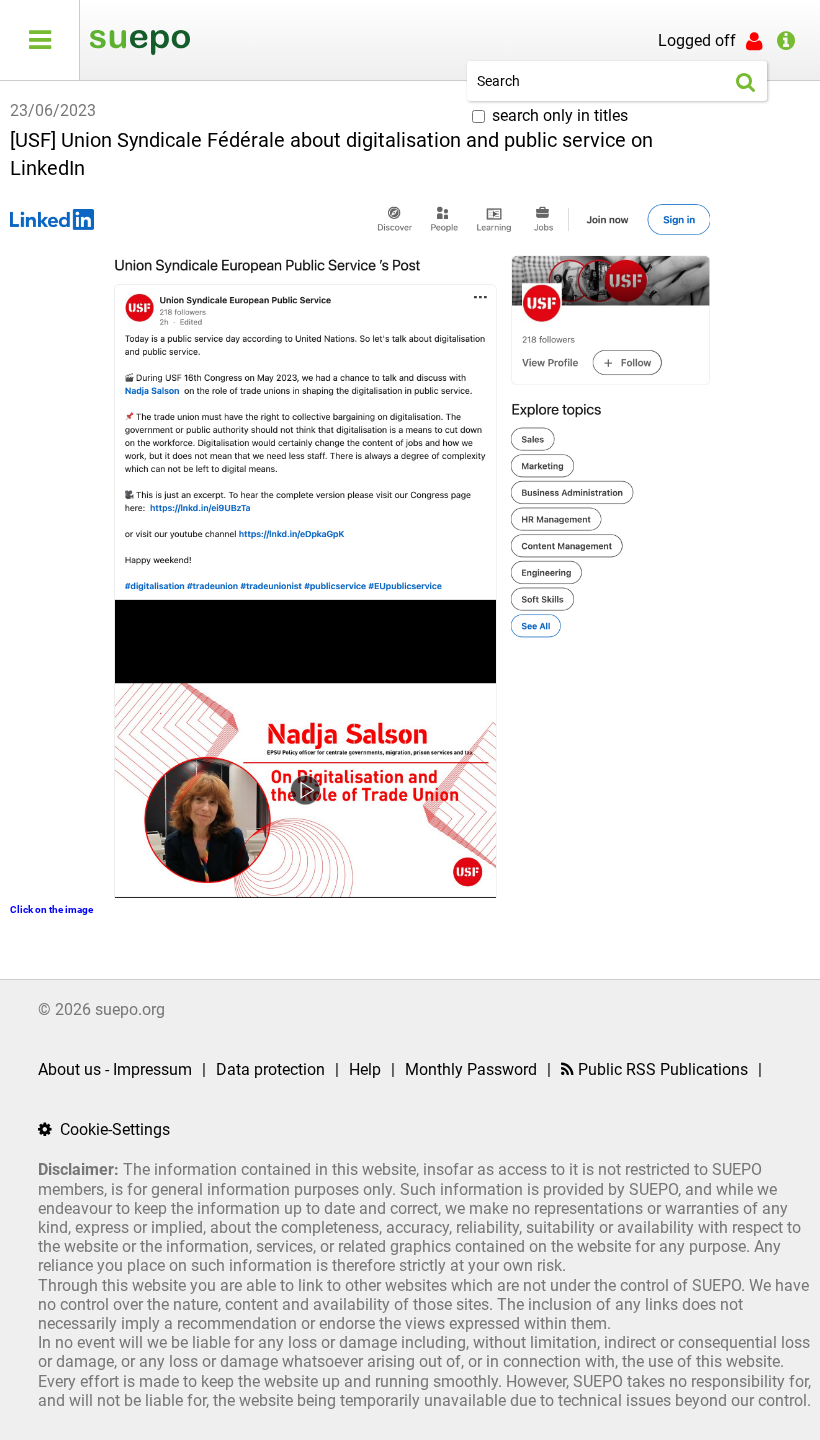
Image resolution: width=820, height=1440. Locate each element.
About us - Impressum (115, 1069)
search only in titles (560, 115)
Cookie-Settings (113, 1129)
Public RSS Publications (661, 1069)
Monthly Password (471, 1069)
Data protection (270, 1069)
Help (365, 1069)
